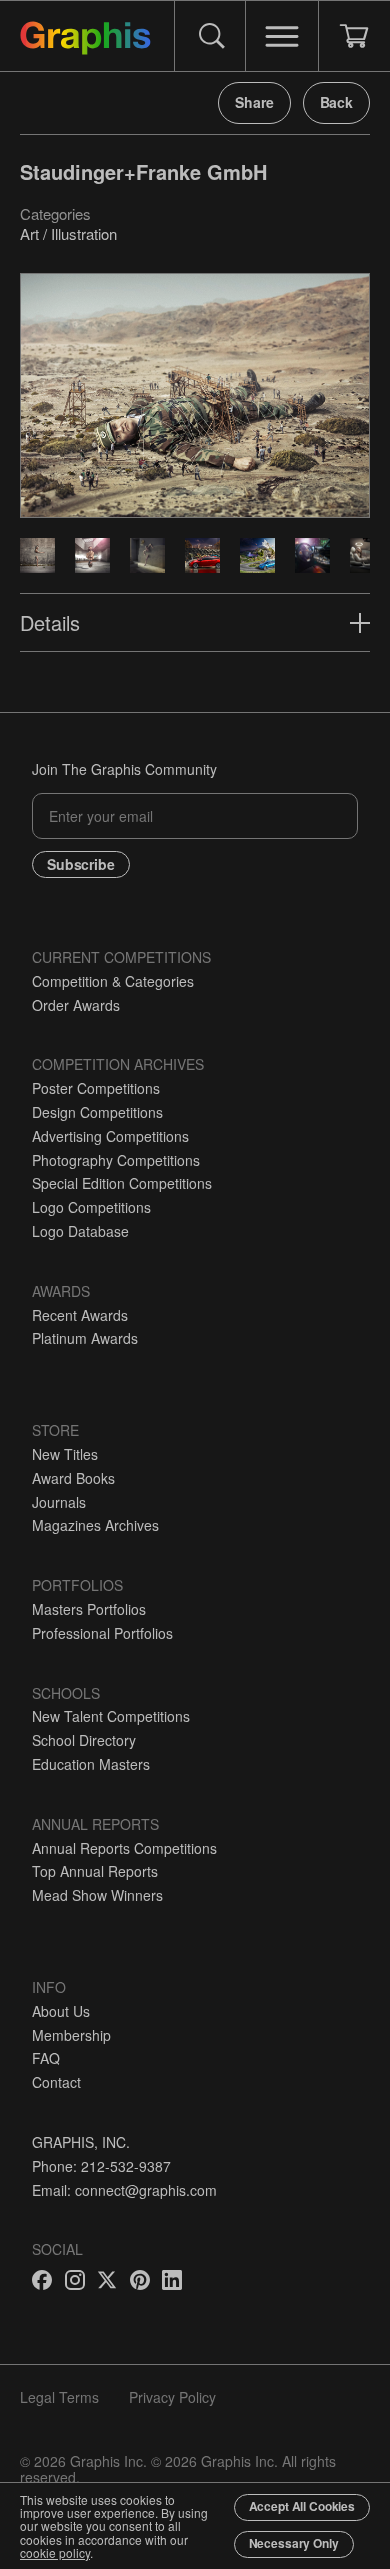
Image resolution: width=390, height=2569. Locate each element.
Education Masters (91, 1764)
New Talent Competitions (111, 1716)
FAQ (46, 2058)
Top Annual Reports (95, 1871)
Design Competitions (97, 1112)
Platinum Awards (85, 1338)
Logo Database (80, 1231)
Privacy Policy (172, 2397)
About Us (61, 2011)
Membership (71, 2035)
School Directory (84, 1740)
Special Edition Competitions (122, 1183)
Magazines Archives (95, 1525)
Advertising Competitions (110, 1136)
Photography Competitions (116, 1160)
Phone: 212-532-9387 (101, 2166)
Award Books (73, 1478)
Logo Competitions (91, 1207)
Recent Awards (80, 1315)
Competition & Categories (113, 981)
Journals (59, 1502)
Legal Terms (59, 2397)
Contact (56, 2082)
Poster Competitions (96, 1088)
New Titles (65, 1454)
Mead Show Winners (97, 1895)
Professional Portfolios (102, 1633)
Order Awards (76, 1005)
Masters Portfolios (89, 1609)
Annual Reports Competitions (124, 1848)
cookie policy (55, 2552)
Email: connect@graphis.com (124, 2190)
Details (50, 622)
